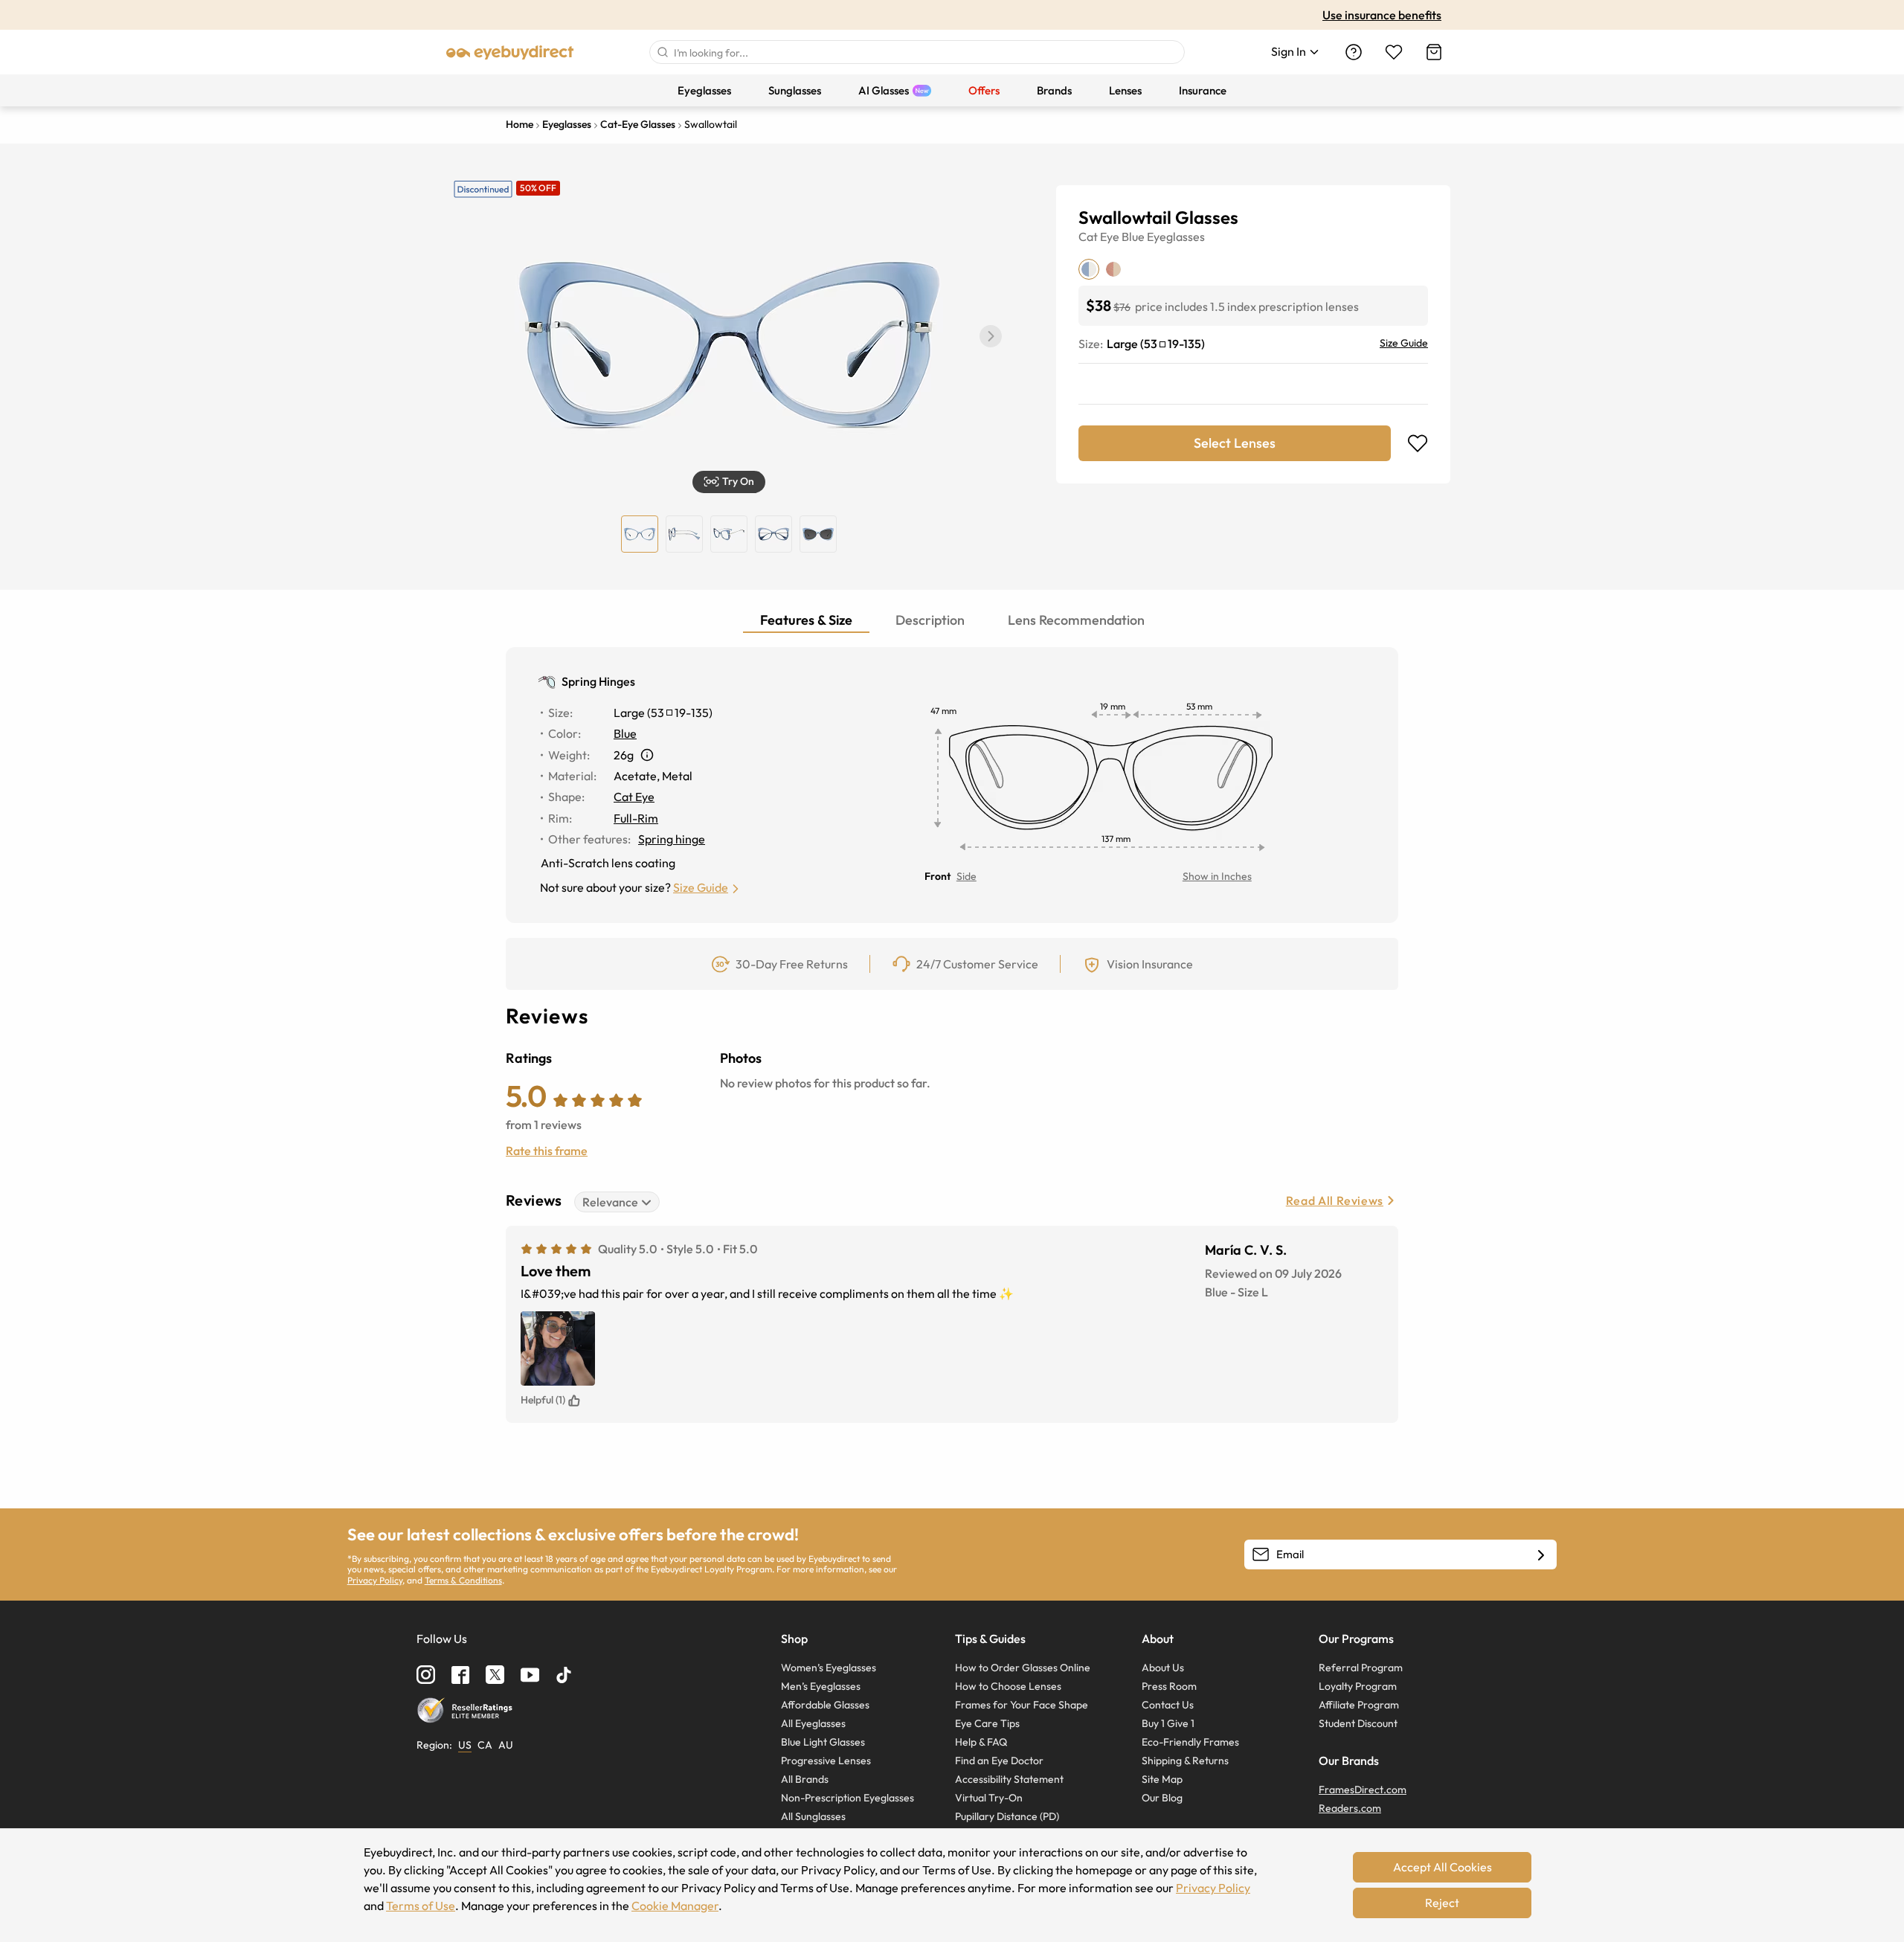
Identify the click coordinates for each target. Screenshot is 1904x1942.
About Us (1163, 1668)
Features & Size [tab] (806, 620)
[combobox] (917, 52)
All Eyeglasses (813, 1723)
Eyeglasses (1176, 237)
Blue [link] (625, 733)
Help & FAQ (981, 1742)
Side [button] (967, 876)
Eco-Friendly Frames (1190, 1742)
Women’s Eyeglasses (829, 1668)
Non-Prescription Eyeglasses (848, 1798)
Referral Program (1361, 1668)
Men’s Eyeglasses (821, 1686)
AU (506, 1745)
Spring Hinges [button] (598, 681)
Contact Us (1168, 1705)
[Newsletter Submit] (1541, 1555)
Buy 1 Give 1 (1168, 1723)
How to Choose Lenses (1008, 1686)
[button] (991, 336)
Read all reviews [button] (1335, 1200)
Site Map (1162, 1779)
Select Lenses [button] (1235, 443)
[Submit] (662, 52)
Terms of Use (421, 1906)
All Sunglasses (813, 1816)
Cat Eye (1099, 237)
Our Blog (1162, 1798)
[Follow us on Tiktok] (564, 1675)
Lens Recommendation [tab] (1076, 620)
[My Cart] (1434, 52)
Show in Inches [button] (1217, 876)
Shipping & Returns (1185, 1761)
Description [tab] (930, 620)
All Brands (805, 1779)
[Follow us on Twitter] (495, 1675)
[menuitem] (704, 90)
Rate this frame (547, 1151)
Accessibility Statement (1009, 1779)
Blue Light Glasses (823, 1742)
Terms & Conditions (463, 1580)
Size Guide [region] (1404, 343)
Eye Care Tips (987, 1723)
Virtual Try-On (989, 1798)
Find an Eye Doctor (999, 1761)
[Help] (1354, 52)
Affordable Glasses (825, 1705)
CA (485, 1745)
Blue (1133, 237)
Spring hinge (672, 839)
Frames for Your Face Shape (1022, 1705)
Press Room (1169, 1686)
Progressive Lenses (826, 1761)
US (465, 1745)
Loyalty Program (1358, 1686)
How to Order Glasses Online (1023, 1668)
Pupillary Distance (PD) (1007, 1816)
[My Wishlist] (1394, 52)
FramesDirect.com (1363, 1790)
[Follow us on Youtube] (530, 1675)
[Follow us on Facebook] (460, 1675)
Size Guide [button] (701, 887)
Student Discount (1358, 1723)
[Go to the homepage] (510, 52)
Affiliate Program (1359, 1705)
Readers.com (1350, 1808)
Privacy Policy (375, 1580)
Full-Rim (636, 818)
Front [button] (937, 876)
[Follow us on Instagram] (426, 1675)
